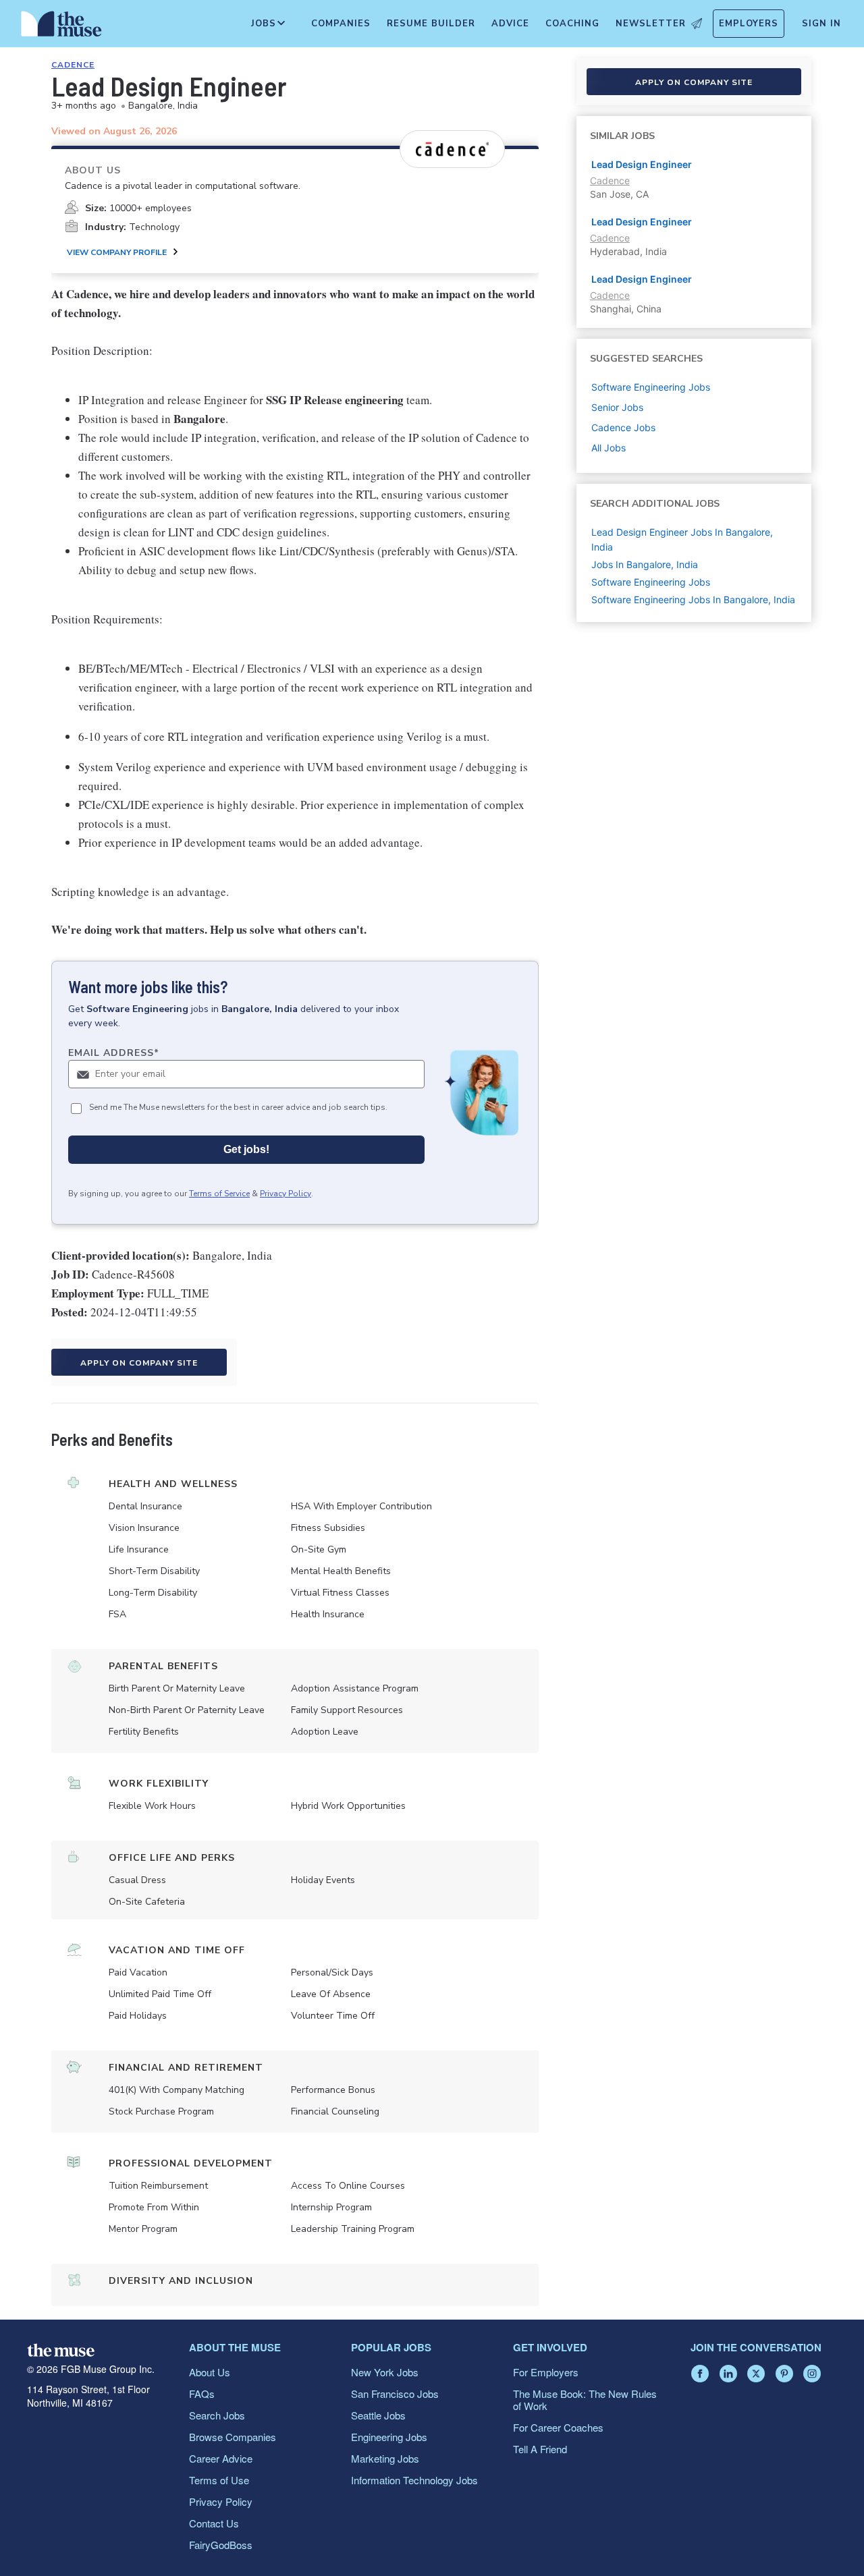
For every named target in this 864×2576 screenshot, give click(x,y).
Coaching (572, 24)
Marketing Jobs (385, 2458)
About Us (210, 2372)
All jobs (609, 448)
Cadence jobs (623, 427)
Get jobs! (246, 1149)
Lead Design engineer (642, 279)
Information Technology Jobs (414, 2480)
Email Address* (114, 1053)
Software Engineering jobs (651, 387)
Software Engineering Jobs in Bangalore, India (693, 599)
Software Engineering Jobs (651, 582)
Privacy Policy (286, 1194)
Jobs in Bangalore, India (645, 564)
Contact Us (214, 2523)
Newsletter (651, 24)
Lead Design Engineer (642, 164)
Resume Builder (431, 24)
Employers (749, 24)
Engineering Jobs (389, 2437)
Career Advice (221, 2458)
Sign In (821, 24)
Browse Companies (233, 2437)
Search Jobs (217, 2415)
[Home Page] (61, 27)
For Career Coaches (558, 2427)
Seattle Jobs (378, 2415)
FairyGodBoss (221, 2545)
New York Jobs (385, 2372)
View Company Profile (117, 252)
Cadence (73, 65)
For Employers (546, 2372)
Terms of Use (219, 2480)
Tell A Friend (540, 2449)
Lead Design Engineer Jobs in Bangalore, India (682, 539)
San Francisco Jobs (395, 2393)
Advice (510, 24)
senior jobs (617, 407)
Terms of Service (219, 1194)
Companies (341, 24)
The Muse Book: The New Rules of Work (585, 2400)
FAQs (202, 2393)
